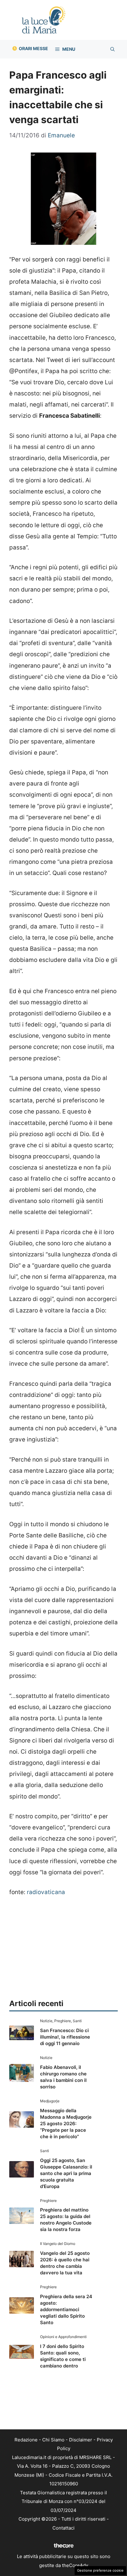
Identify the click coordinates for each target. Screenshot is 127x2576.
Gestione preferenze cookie (100, 2570)
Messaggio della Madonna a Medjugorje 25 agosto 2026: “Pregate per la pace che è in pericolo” (66, 2124)
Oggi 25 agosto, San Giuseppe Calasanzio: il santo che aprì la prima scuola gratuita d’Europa (66, 2173)
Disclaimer (81, 2440)
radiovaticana (46, 1892)
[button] (113, 49)
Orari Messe (33, 48)
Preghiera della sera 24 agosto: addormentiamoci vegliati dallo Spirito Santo (66, 2309)
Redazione (26, 2440)
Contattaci (63, 2528)
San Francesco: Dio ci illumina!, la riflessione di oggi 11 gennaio (65, 2037)
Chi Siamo (53, 2440)
